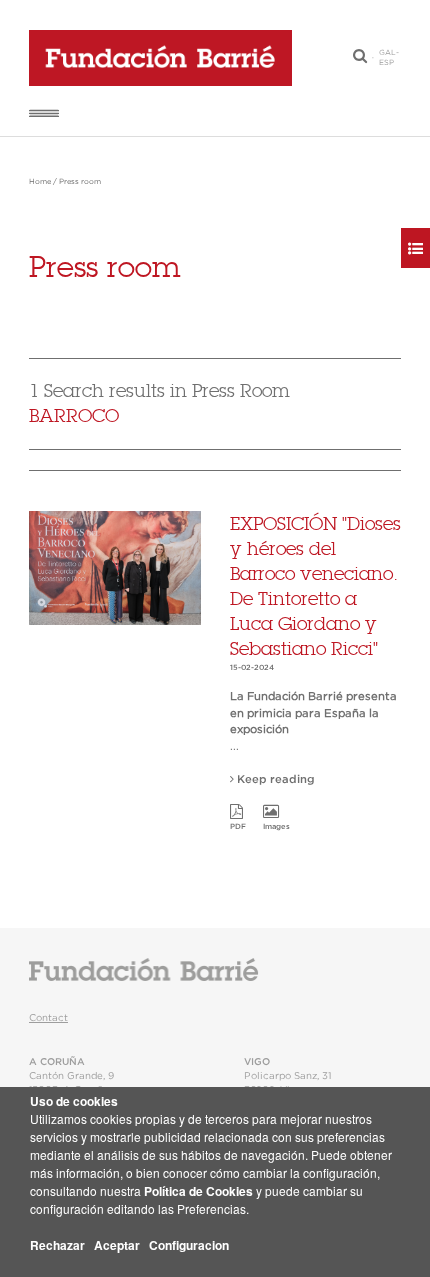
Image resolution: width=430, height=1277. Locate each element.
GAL (387, 53)
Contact (48, 1018)
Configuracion (189, 1245)
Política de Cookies (198, 1191)
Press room (80, 182)
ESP (386, 63)
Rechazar (57, 1245)
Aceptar (117, 1245)
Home (40, 182)
